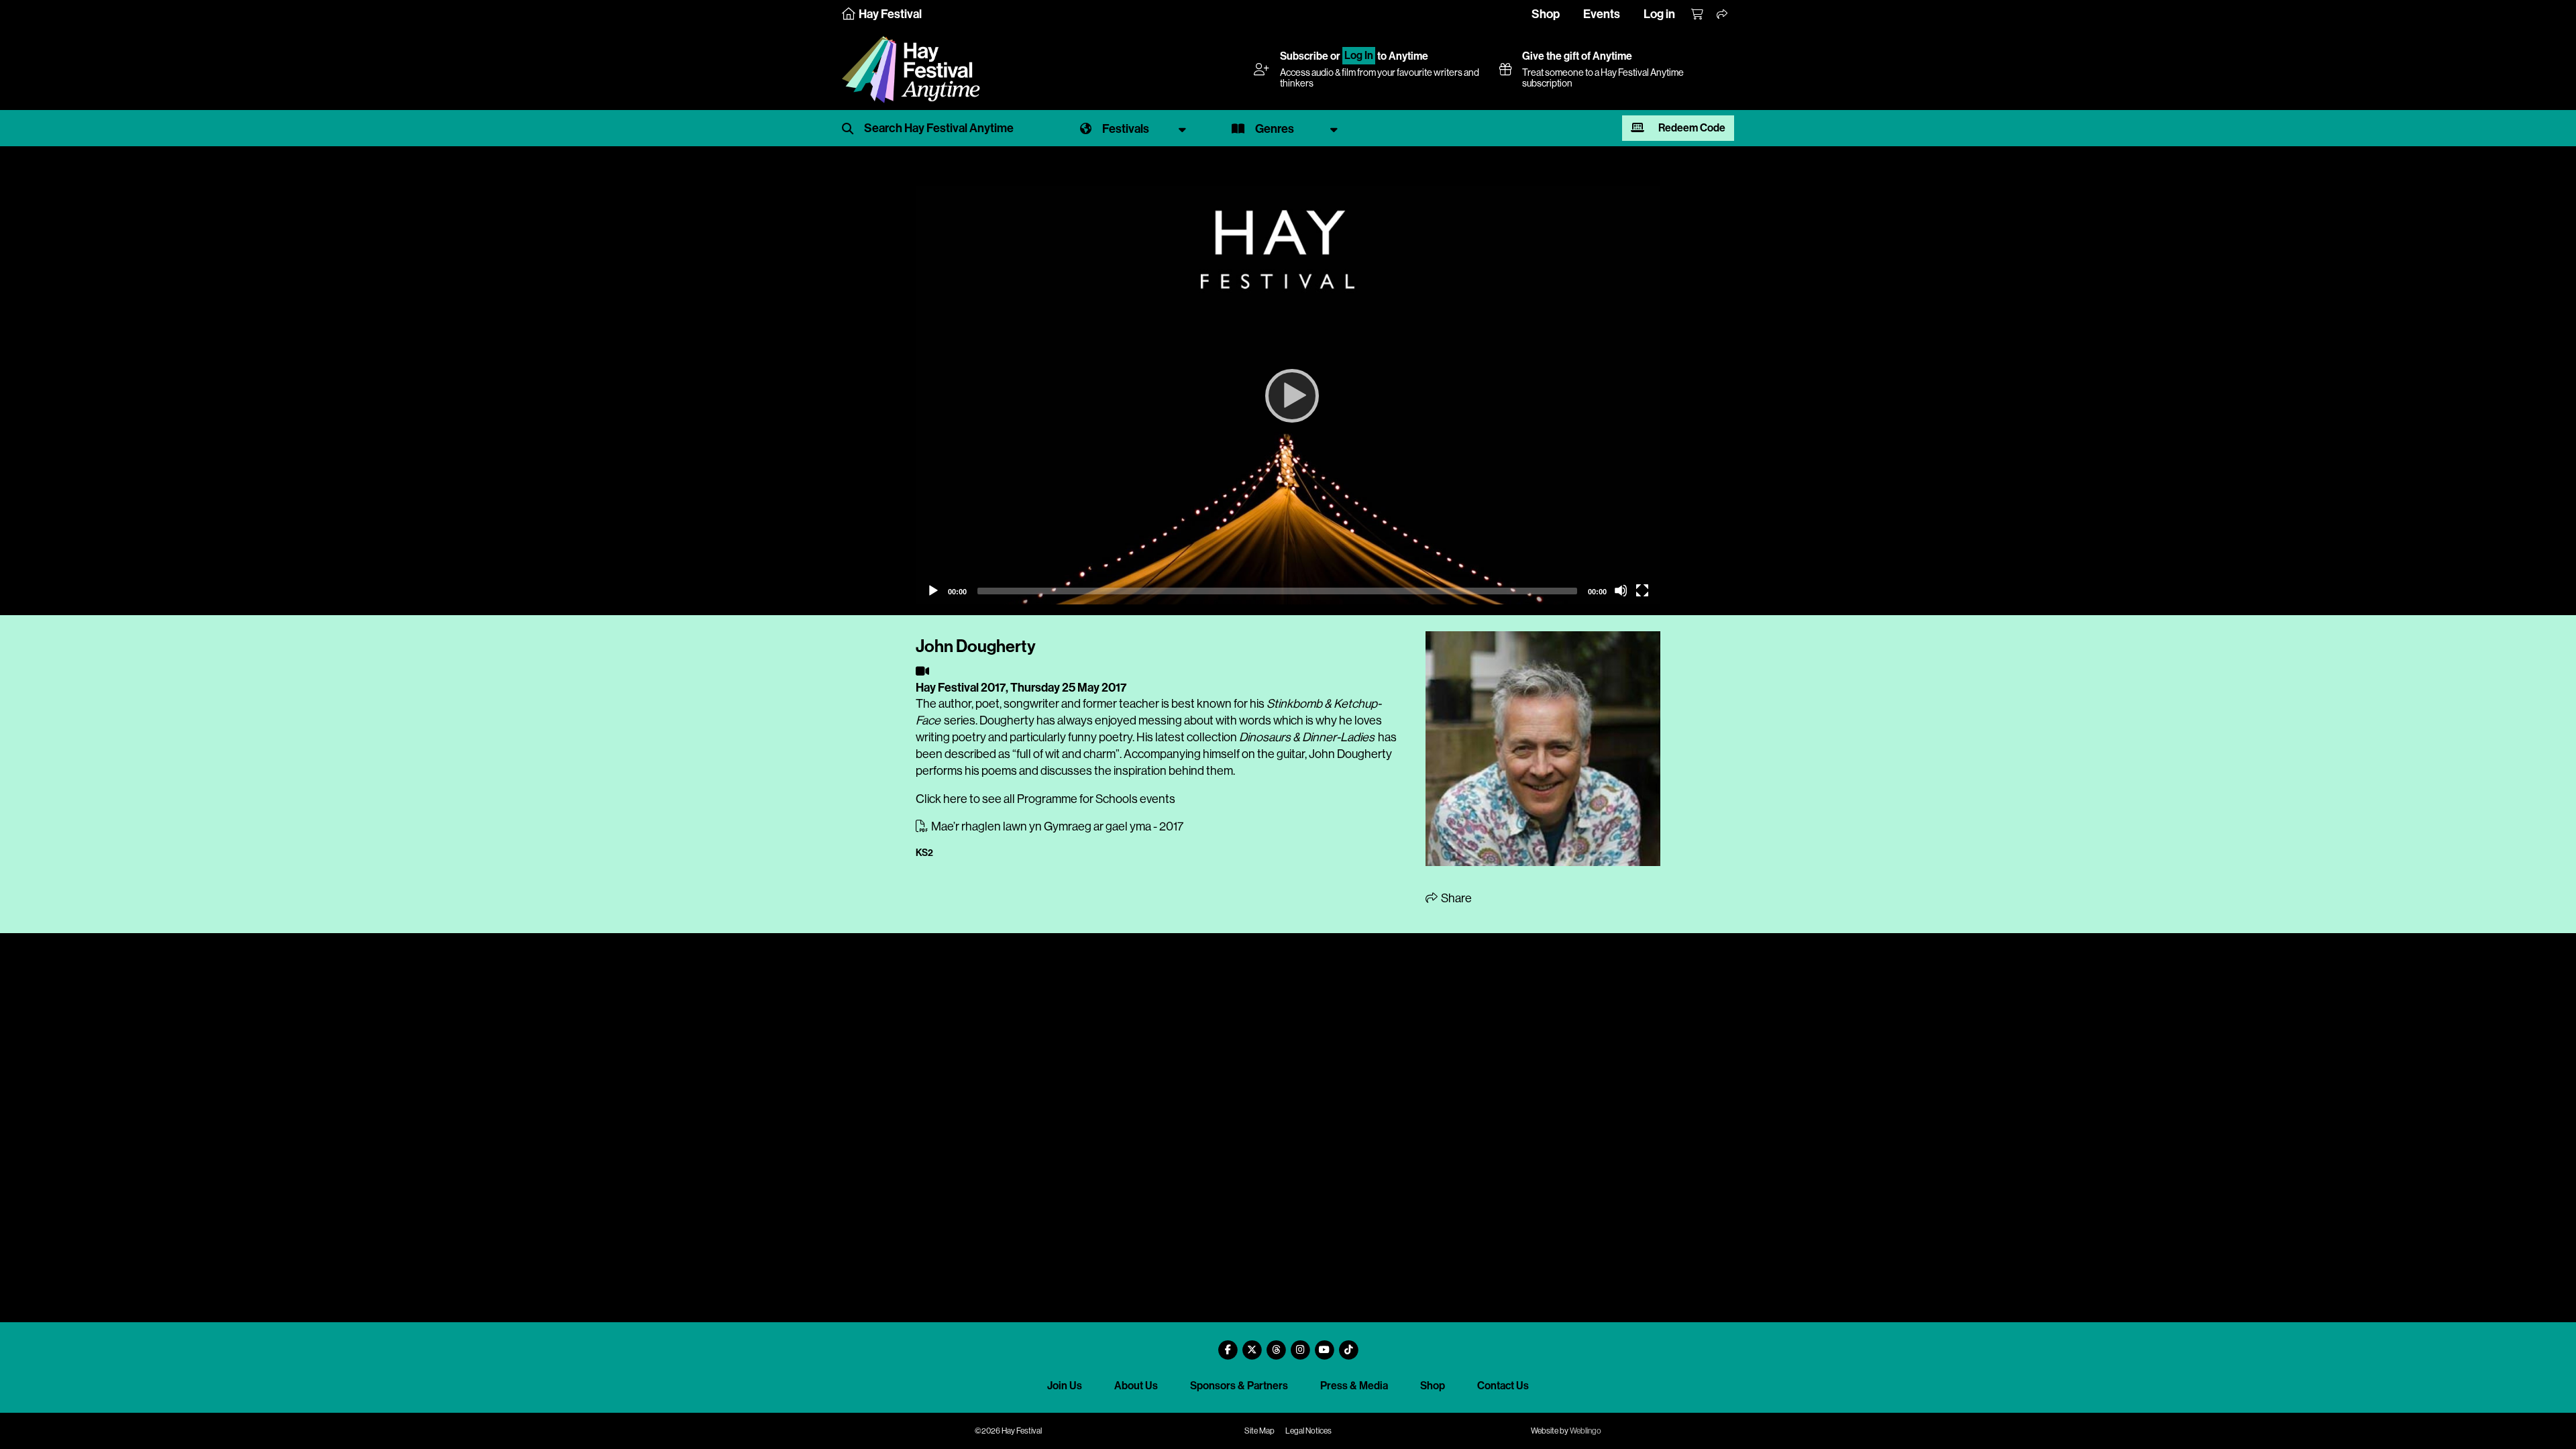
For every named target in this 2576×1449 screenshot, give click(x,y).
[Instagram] (1300, 1345)
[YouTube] (1324, 1345)
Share (1455, 898)
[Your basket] (1698, 15)
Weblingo (1586, 1431)
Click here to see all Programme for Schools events (1045, 799)
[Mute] (1621, 590)
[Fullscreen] (1642, 590)
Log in (1659, 14)
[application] (1288, 395)
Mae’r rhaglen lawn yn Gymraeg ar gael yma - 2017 (1056, 826)
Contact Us (1503, 1386)
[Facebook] (1228, 1345)
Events (1602, 14)
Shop (1546, 14)
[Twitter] (1252, 1345)
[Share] (1723, 15)
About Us (1136, 1386)
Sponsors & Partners (1239, 1386)
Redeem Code (1691, 128)
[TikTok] (1348, 1345)
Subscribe (1304, 56)
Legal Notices (1308, 1431)
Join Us (1065, 1386)
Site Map (1259, 1431)
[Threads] (1276, 1345)
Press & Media (1354, 1386)
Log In (1359, 56)
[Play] (1288, 395)
